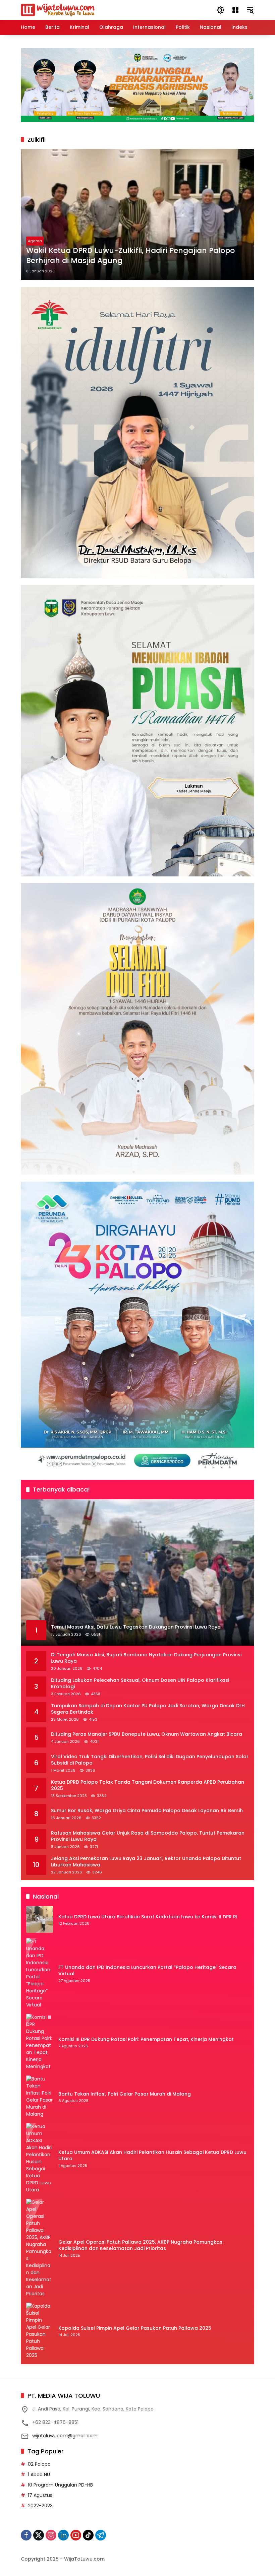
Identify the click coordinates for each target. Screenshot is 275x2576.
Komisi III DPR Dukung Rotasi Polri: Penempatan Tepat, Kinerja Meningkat (146, 2039)
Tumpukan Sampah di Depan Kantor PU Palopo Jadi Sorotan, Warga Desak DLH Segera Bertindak (148, 1709)
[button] (221, 10)
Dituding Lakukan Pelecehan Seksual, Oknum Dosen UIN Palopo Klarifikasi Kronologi (140, 1684)
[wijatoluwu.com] (58, 10)
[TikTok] (88, 2535)
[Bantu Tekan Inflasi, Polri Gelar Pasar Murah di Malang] (40, 2097)
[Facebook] (26, 2535)
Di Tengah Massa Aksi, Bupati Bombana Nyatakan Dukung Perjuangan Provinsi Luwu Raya (146, 1658)
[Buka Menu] (235, 10)
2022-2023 (40, 2506)
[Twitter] (39, 2535)
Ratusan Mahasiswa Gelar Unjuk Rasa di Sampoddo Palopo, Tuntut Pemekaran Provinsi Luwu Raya (148, 1836)
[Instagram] (51, 2535)
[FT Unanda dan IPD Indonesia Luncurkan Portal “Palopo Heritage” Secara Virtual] (40, 1973)
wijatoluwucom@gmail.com (65, 2436)
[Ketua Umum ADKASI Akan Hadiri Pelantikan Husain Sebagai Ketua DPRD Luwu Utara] (40, 2158)
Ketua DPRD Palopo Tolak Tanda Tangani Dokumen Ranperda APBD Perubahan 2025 (148, 1786)
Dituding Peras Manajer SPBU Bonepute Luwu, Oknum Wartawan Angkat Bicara (147, 1734)
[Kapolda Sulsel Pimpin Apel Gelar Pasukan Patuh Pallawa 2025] (40, 2331)
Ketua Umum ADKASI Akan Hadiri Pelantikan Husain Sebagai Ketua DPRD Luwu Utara (152, 2156)
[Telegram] (101, 2535)
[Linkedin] (63, 2535)
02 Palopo (39, 2464)
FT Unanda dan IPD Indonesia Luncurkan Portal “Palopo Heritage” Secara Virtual (147, 1971)
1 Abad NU (39, 2474)
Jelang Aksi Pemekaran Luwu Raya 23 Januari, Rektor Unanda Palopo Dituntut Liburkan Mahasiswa (146, 1862)
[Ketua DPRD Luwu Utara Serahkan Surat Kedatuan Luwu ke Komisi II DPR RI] (40, 1919)
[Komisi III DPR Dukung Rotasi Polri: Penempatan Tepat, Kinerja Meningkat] (40, 2042)
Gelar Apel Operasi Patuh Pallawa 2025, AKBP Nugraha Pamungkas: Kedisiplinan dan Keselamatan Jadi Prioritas (141, 2245)
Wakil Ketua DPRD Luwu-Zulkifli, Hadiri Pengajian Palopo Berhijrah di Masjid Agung (130, 256)
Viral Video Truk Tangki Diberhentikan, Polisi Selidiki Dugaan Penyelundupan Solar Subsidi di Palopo (150, 1760)
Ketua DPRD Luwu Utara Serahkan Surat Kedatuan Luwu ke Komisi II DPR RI (148, 1917)
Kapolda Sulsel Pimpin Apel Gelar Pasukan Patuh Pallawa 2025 (135, 2328)
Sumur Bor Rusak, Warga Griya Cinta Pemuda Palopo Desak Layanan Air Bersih (147, 1811)
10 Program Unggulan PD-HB (60, 2485)
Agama (35, 241)
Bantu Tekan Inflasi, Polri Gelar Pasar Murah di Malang (125, 2094)
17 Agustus (40, 2495)
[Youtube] (76, 2535)
